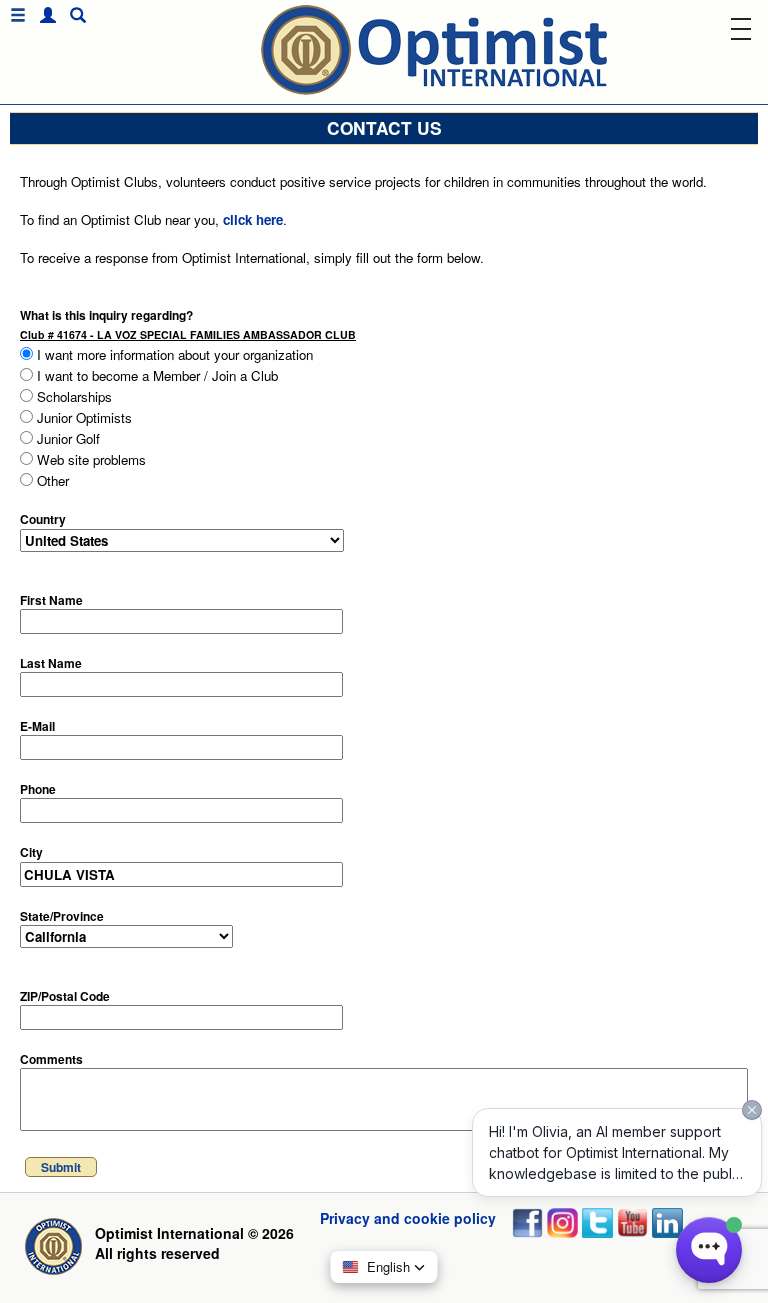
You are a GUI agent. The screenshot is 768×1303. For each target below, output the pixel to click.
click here (253, 219)
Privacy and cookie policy (408, 1218)
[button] (43, 15)
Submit (61, 1167)
